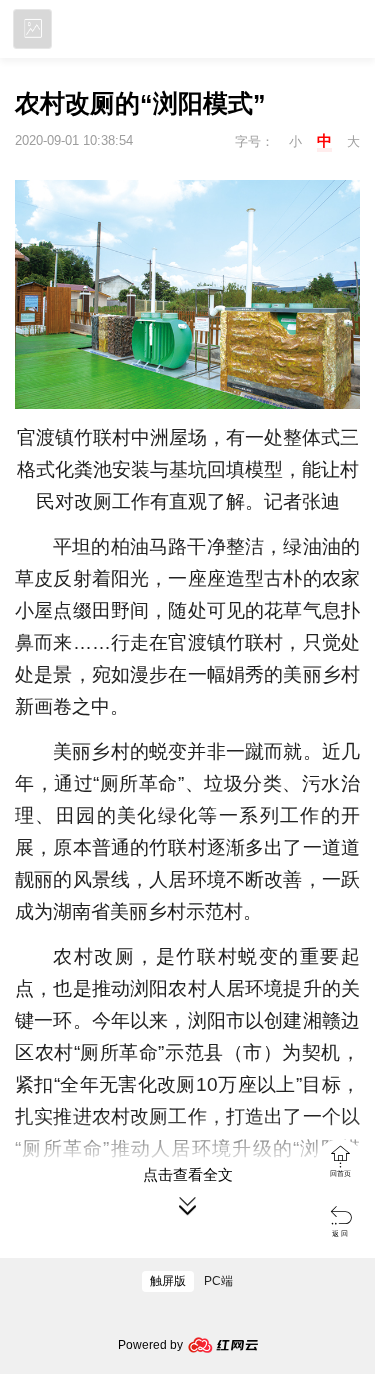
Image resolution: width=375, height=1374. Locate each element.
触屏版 (168, 1281)
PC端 (218, 1281)
